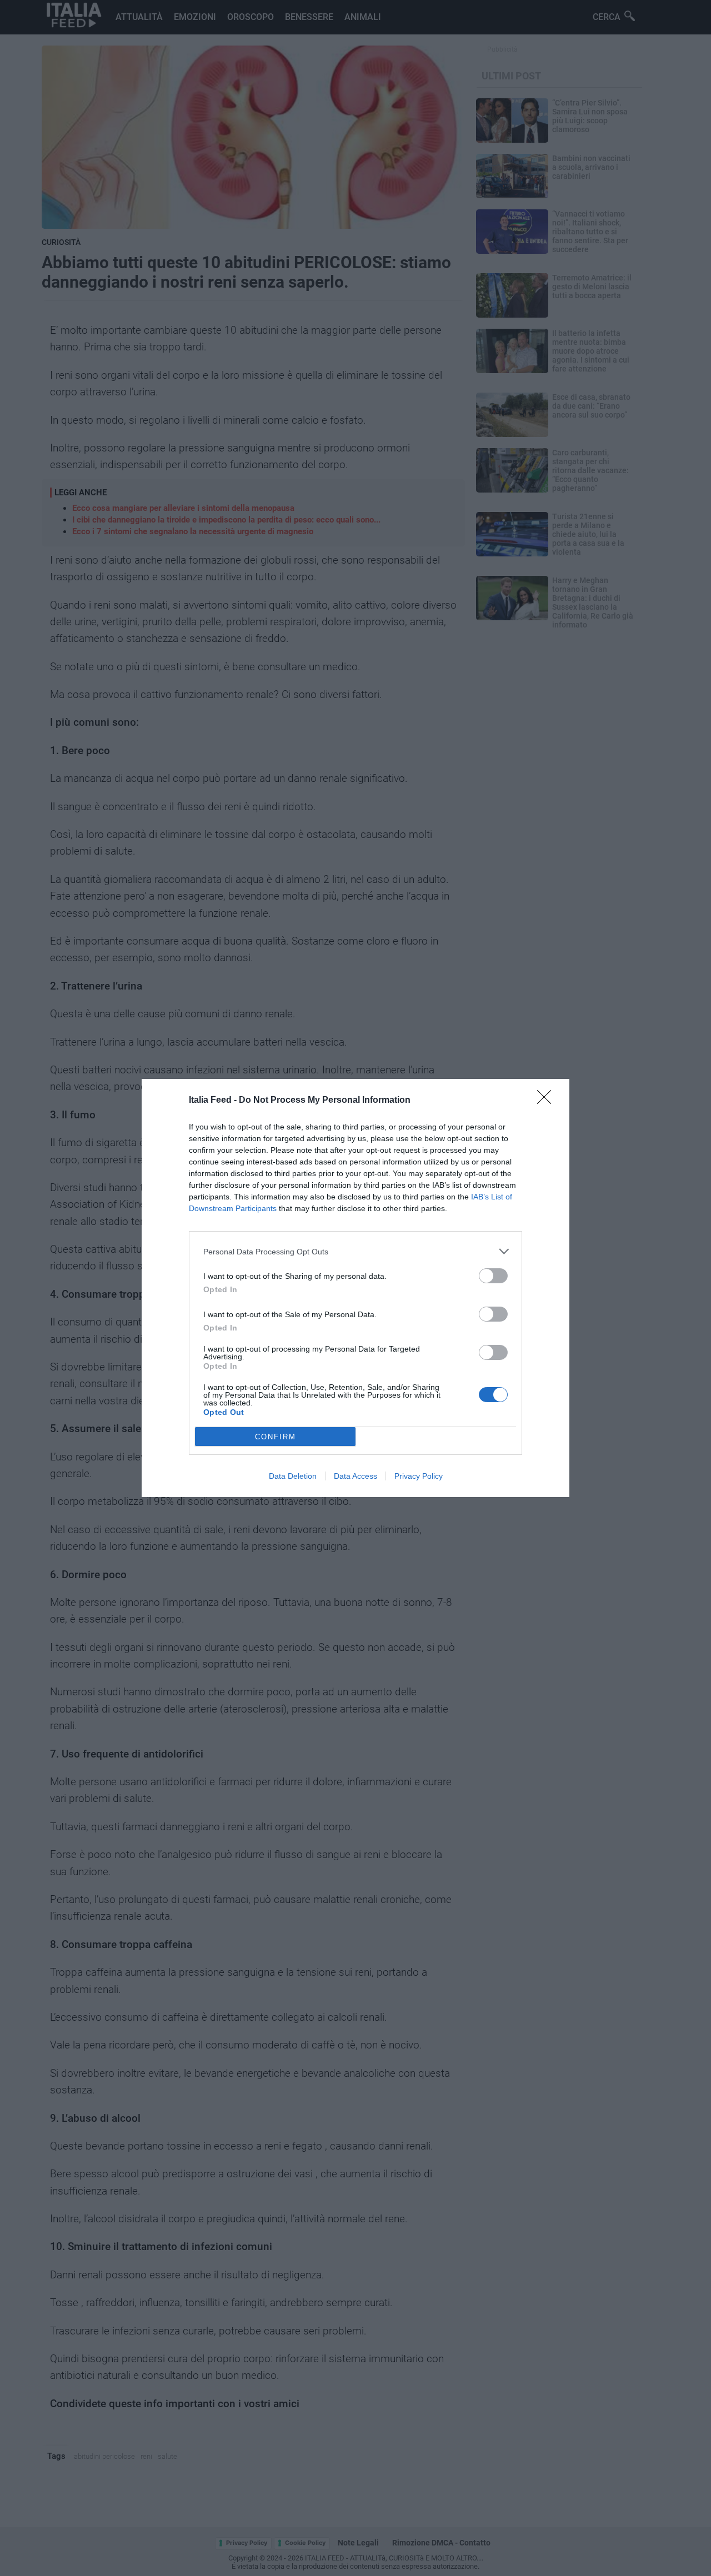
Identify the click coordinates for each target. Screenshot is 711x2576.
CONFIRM (276, 1437)
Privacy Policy (419, 1476)
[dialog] (355, 1288)
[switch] (493, 1276)
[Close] (548, 1101)
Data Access (355, 1476)
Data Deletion (293, 1476)
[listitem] (355, 1251)
